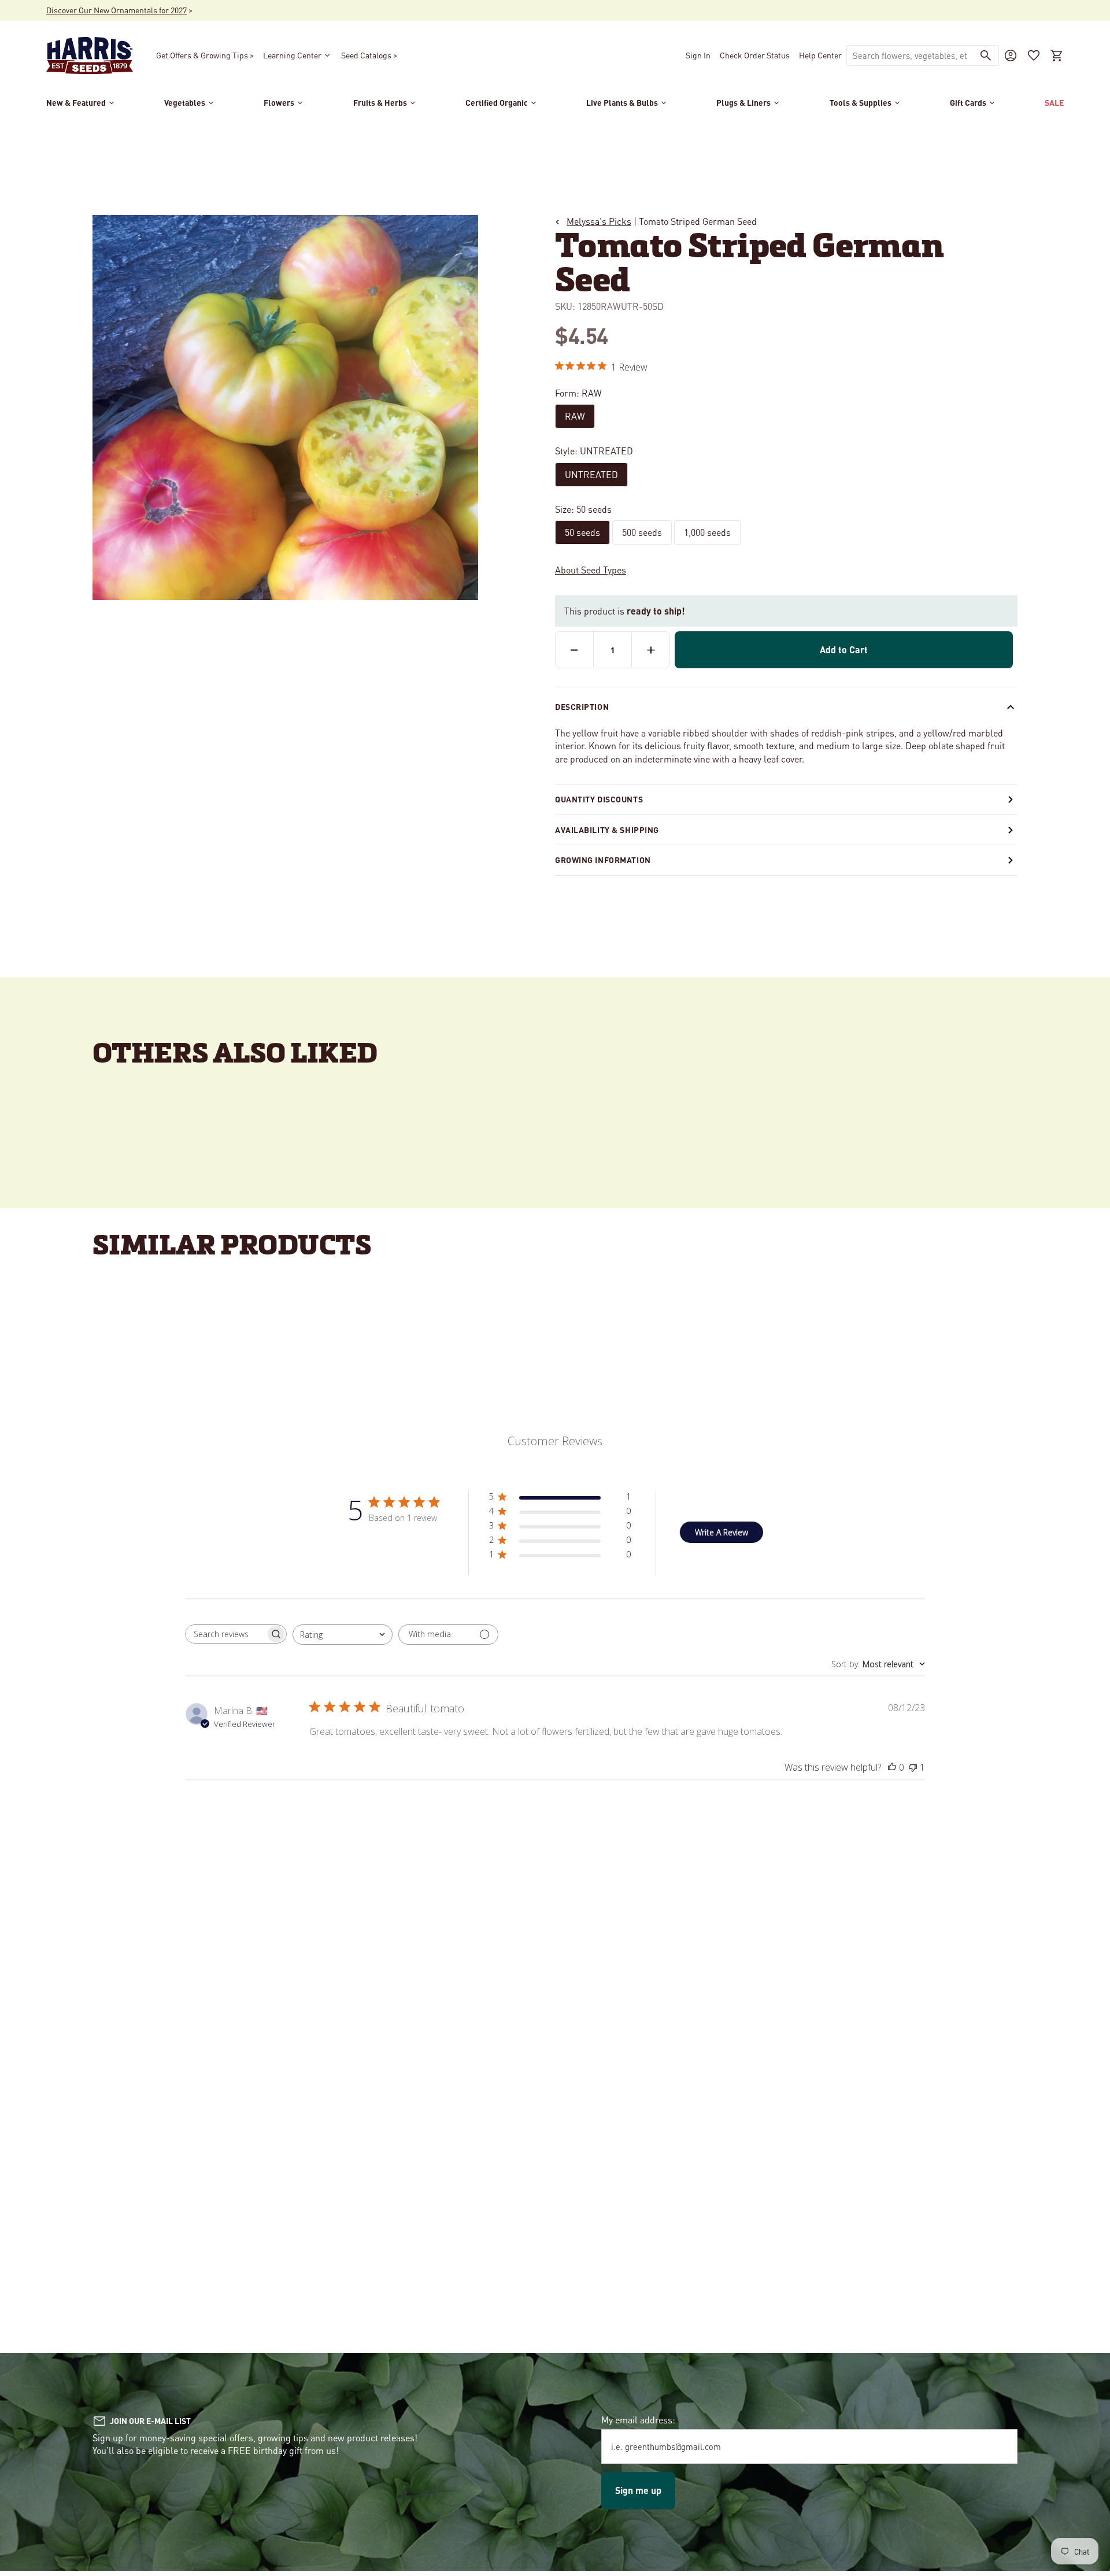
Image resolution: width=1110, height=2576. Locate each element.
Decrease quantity (574, 650)
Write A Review (721, 1532)
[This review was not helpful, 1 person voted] (913, 1767)
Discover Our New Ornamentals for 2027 (116, 10)
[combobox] (910, 55)
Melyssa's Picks (599, 221)
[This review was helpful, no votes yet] (892, 1767)
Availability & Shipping (607, 830)
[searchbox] (225, 1634)
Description (582, 706)
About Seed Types (591, 570)
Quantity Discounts (599, 799)
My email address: (638, 2420)
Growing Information (603, 860)
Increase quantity (651, 650)
